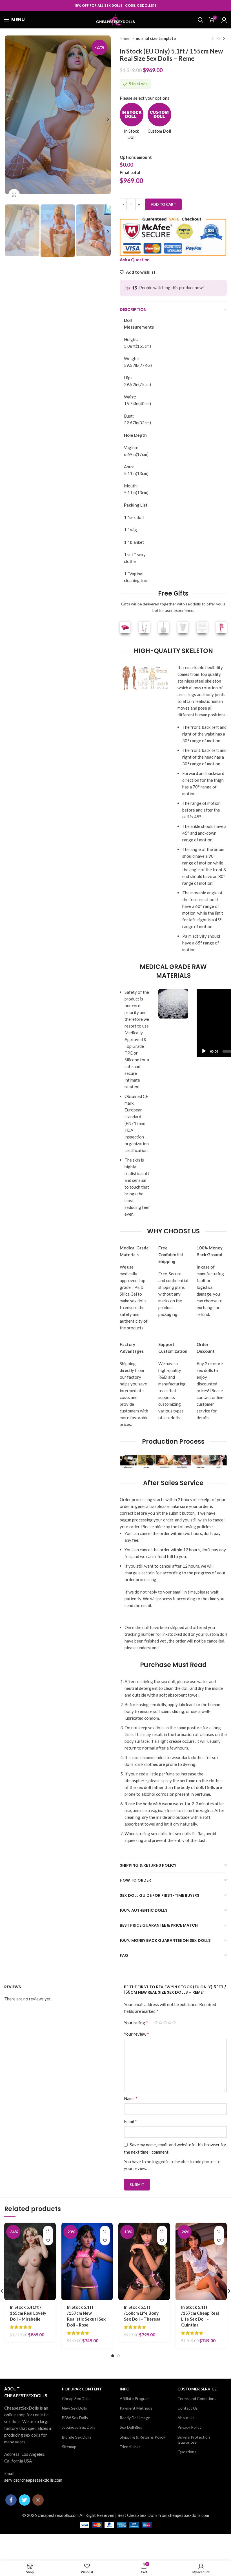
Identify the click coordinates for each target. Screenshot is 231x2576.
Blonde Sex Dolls (77, 2437)
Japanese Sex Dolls (79, 2427)
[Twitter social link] (25, 2500)
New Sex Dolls (75, 2408)
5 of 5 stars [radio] (174, 2023)
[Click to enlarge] (14, 195)
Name (131, 2098)
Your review (136, 2034)
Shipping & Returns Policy (142, 2437)
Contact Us (188, 2408)
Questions (187, 2452)
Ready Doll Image (135, 2418)
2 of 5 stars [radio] (161, 2023)
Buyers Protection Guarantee (194, 2440)
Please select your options (145, 98)
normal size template (156, 38)
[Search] (200, 20)
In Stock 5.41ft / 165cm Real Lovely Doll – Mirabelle (28, 2313)
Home (126, 38)
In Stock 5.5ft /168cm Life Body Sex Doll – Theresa (142, 2313)
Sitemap (69, 2447)
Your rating (136, 2023)
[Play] (204, 1051)
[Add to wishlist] (48, 2240)
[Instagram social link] (38, 2500)
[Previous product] (213, 39)
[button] (48, 2231)
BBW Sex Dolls (75, 2418)
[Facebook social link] (11, 2500)
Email (130, 2121)
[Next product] (224, 39)
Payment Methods (136, 2408)
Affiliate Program (135, 2398)
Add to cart (163, 204)
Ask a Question (135, 260)
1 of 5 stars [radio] (156, 2023)
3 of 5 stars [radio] (165, 2023)
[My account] (224, 20)
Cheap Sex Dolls (76, 2398)
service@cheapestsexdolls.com (33, 2480)
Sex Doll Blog (131, 2427)
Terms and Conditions (197, 2398)
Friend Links (130, 2447)
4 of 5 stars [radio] (170, 2023)
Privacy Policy (189, 2427)
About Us (186, 2418)
